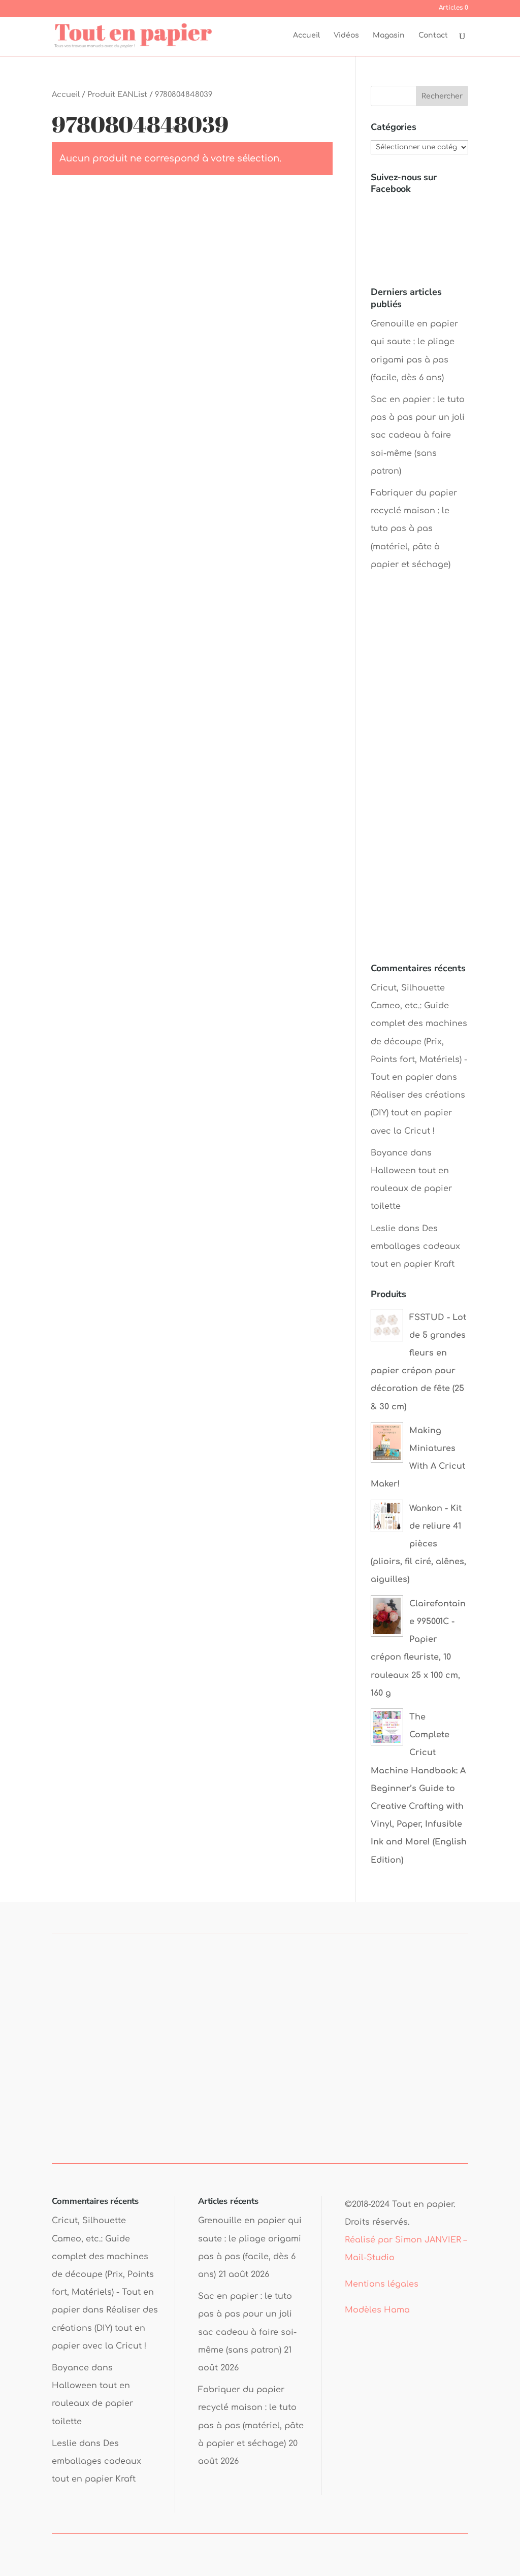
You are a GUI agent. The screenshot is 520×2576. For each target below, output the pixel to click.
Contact (433, 36)
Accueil (306, 36)
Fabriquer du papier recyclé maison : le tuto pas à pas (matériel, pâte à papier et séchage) (414, 529)
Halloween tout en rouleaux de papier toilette (411, 1188)
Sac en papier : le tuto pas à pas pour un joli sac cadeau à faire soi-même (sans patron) (418, 435)
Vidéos (346, 36)
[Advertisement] (419, 777)
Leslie (383, 1229)
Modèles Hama (377, 2310)
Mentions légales (382, 2284)
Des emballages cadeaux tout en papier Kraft (415, 1246)
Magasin (389, 36)
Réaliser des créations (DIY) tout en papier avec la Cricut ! (418, 1113)
